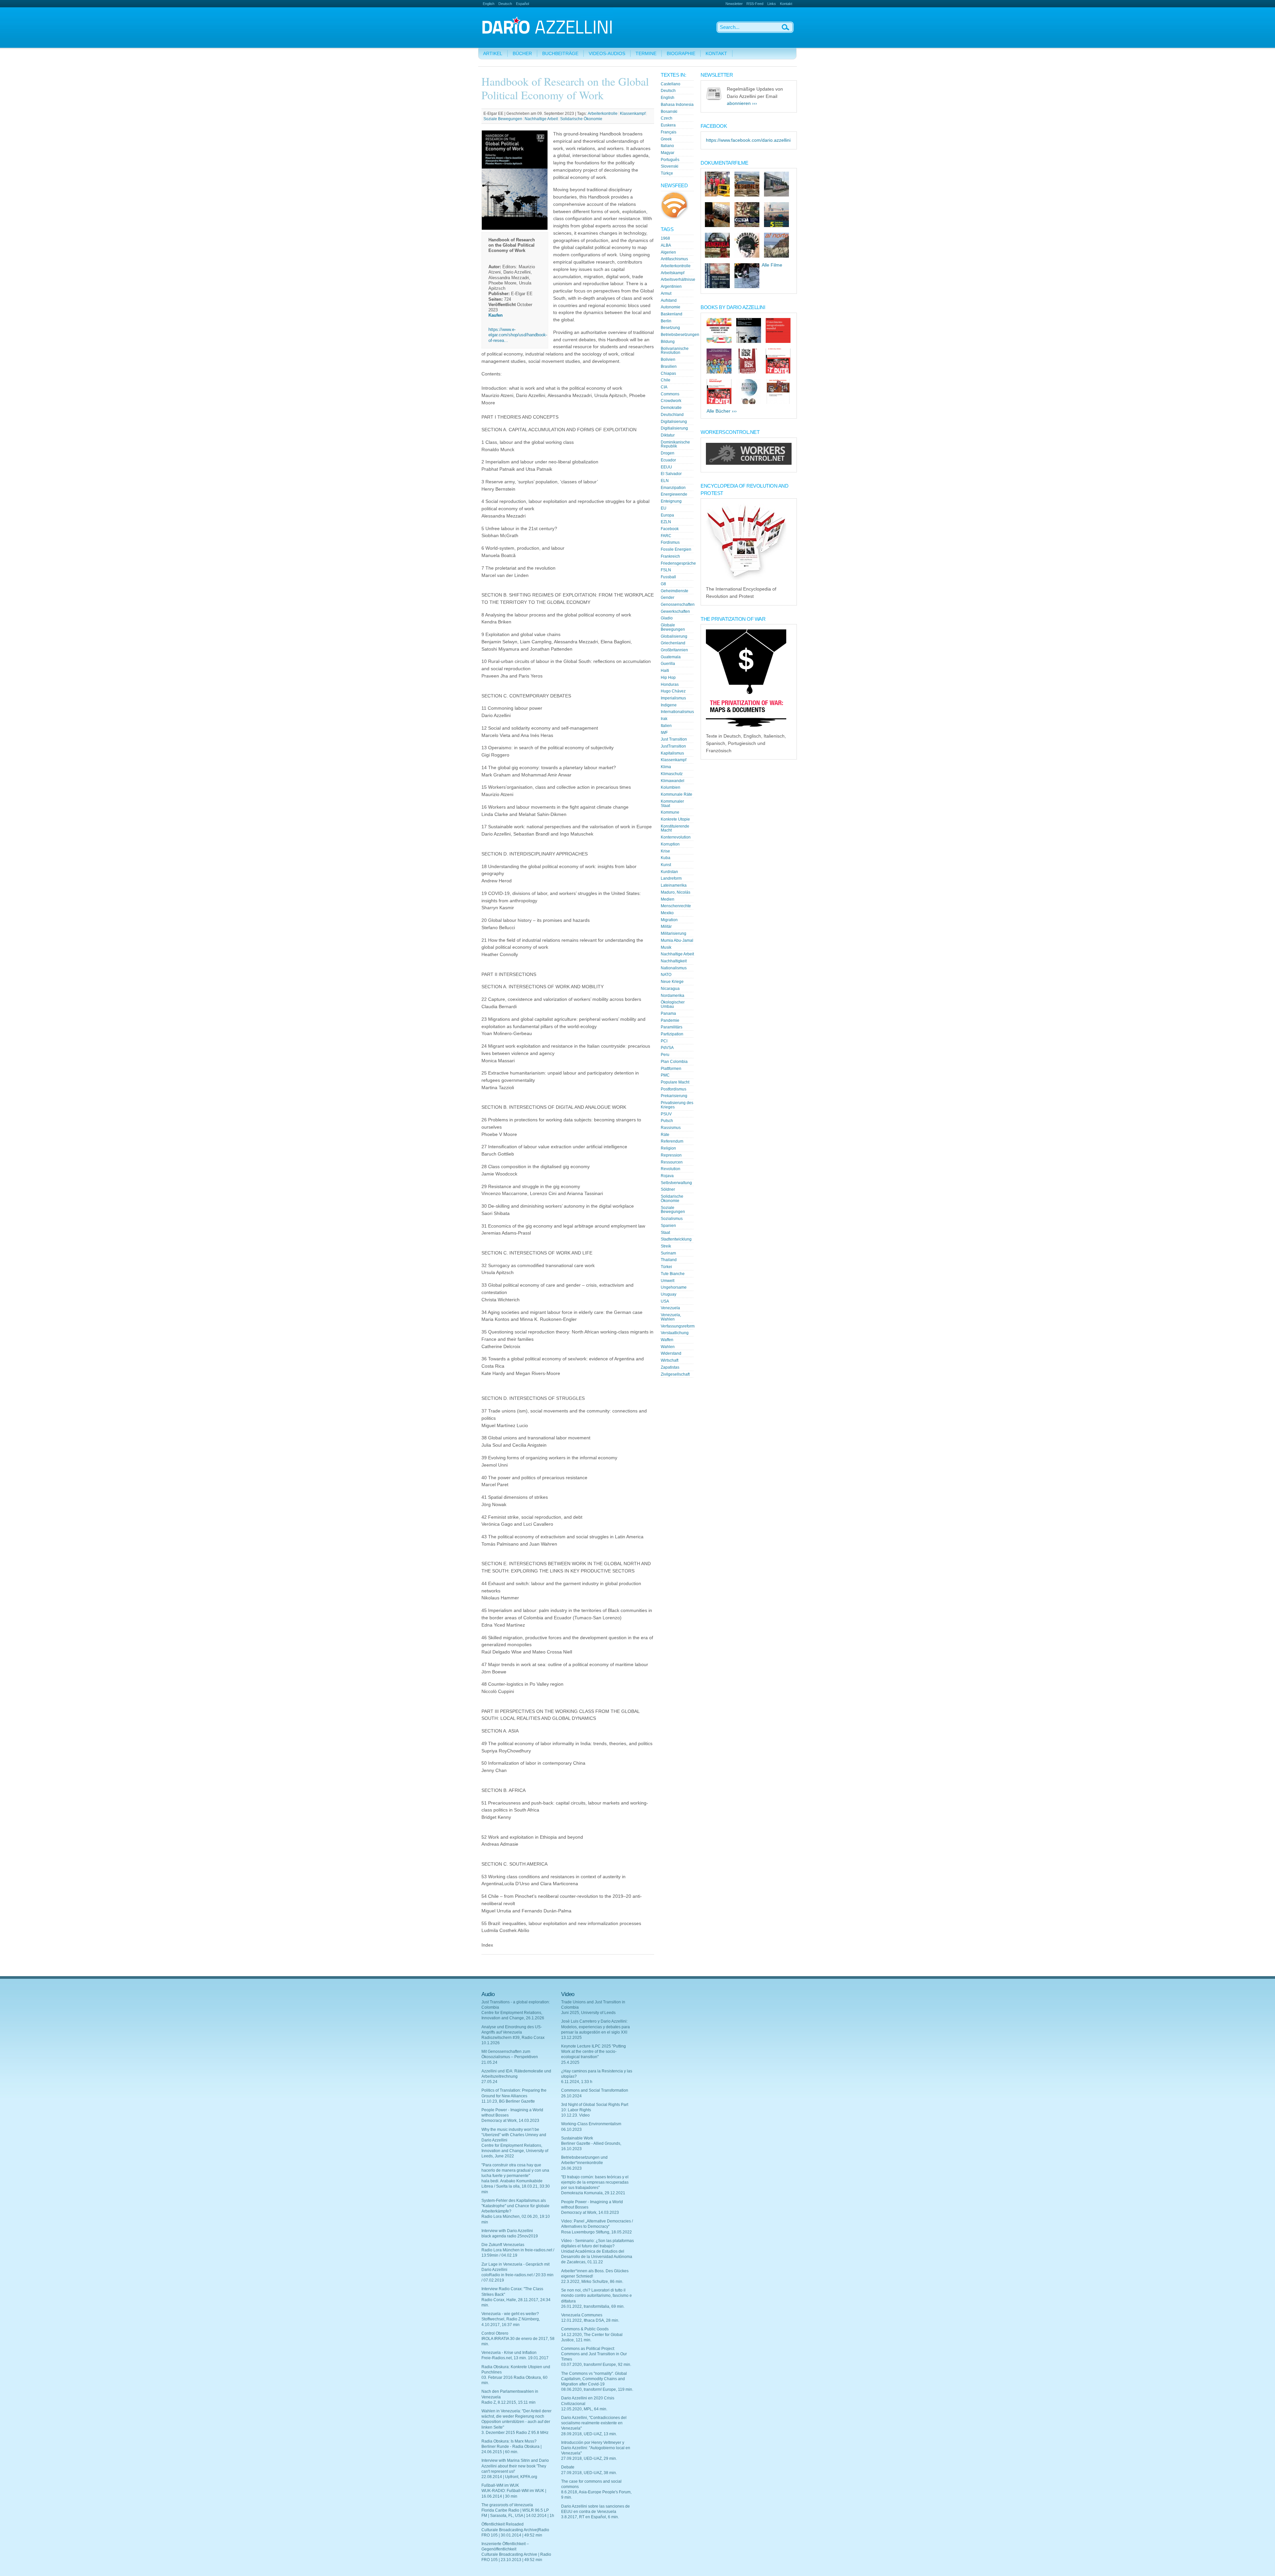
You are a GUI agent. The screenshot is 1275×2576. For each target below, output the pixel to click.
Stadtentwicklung (676, 1239)
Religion (668, 1148)
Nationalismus (674, 968)
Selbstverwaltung (676, 1183)
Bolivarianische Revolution (675, 351)
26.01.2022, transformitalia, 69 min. (593, 2306)
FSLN (666, 570)
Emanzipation (673, 488)
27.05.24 (489, 2082)
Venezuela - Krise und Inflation (509, 2353)
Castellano (671, 84)
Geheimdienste (675, 591)
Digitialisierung (674, 428)
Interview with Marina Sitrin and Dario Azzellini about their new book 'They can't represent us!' (515, 2466)
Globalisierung (674, 636)
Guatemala (671, 657)
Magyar (668, 153)
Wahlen (668, 1347)
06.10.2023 (571, 2130)
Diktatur (668, 435)
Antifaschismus (674, 259)
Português (670, 160)
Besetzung (670, 328)
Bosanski (669, 112)
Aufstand (669, 300)
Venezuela (670, 1308)
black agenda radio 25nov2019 (510, 2236)
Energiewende (674, 494)
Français (669, 132)
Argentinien (671, 286)
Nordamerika (673, 996)
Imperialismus (673, 698)
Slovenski (670, 166)
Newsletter (734, 4)
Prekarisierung (674, 1096)
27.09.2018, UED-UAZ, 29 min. (589, 2458)
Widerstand (671, 1353)
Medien (668, 899)
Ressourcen (672, 1162)
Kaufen (496, 315)
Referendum (672, 1141)
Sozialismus (672, 1219)
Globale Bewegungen (673, 627)
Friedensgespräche (678, 563)
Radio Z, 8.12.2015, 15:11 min (509, 2402)
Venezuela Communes (582, 2315)
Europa (667, 515)
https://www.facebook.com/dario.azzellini (748, 140)
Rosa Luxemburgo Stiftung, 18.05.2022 (596, 2232)
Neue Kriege (672, 982)
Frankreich (670, 556)
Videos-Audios (607, 54)
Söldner (668, 1189)
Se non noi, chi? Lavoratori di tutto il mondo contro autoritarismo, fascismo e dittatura (596, 2295)
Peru (665, 1055)
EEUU (666, 467)
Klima (666, 767)
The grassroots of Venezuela (507, 2505)
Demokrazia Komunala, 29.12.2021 (593, 2193)
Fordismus (670, 542)
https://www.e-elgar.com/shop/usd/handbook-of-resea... (518, 335)
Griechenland (673, 643)
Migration (669, 920)
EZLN (666, 522)
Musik (666, 947)
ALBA (666, 245)
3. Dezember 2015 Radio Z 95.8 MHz (515, 2433)
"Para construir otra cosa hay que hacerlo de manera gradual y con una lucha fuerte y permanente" (515, 2170)
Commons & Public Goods (585, 2329)
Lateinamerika (674, 885)
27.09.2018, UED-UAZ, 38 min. (589, 2473)
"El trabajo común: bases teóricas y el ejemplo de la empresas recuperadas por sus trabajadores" (595, 2182)
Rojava (667, 1176)
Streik (666, 1246)
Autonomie (671, 307)
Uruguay (669, 1294)
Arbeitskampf (673, 273)
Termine (646, 54)
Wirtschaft (670, 1360)
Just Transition (674, 739)
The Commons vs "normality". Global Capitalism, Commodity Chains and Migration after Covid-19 (594, 2379)
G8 (663, 584)
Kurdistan (669, 872)
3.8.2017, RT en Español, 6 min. (590, 2517)
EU (664, 508)
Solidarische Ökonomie (581, 119)
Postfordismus (674, 1089)
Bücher (522, 54)
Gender (668, 598)
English (489, 4)
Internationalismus (677, 712)
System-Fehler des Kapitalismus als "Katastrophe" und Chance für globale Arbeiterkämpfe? (515, 2206)
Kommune (670, 812)
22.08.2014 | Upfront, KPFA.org (509, 2477)
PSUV (666, 1114)
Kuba (666, 858)
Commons (670, 394)
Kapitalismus (672, 753)
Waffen (667, 1340)
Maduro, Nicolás (676, 892)
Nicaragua (670, 989)
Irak (664, 719)
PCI (664, 1041)
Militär (666, 926)
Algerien (668, 252)
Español (522, 4)
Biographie (681, 54)
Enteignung (671, 501)
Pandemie (670, 1020)
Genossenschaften (678, 604)
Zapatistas (670, 1367)
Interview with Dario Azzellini (507, 2231)
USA (665, 1301)
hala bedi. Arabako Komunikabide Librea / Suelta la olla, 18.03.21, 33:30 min (516, 2186)
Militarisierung (674, 933)
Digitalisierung (674, 422)
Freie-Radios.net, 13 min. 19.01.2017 (515, 2358)
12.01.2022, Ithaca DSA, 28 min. (590, 2320)
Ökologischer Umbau (673, 1004)
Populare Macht (675, 1082)
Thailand (669, 1260)
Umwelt (668, 1281)
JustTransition (673, 746)
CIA (664, 387)
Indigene (669, 705)
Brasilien (669, 366)
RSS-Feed (755, 4)
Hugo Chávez (673, 691)
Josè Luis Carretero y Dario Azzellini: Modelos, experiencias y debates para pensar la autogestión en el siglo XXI (595, 2027)
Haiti (665, 671)
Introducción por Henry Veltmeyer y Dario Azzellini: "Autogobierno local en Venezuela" (596, 2448)
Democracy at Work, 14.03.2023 (510, 2121)
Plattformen (671, 1069)
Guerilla (668, 664)
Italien (666, 726)
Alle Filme (772, 265)
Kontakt (786, 4)
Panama (668, 1013)
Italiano (667, 146)
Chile (666, 380)
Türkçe (667, 173)
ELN (665, 481)
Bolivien (668, 360)
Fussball (668, 577)
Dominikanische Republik (675, 444)
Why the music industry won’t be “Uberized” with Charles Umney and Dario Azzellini (514, 2135)
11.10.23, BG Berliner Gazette (508, 2101)
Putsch (667, 1121)
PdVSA (667, 1048)
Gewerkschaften (675, 611)
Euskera (668, 125)
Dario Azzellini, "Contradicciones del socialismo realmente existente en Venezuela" (594, 2423)
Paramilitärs (672, 1027)
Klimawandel (673, 781)
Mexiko (667, 913)
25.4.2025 (570, 2062)
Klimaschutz (672, 774)
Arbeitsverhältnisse (678, 280)
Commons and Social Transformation (595, 2090)
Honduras (670, 684)
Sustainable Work (577, 2138)
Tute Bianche (673, 1274)
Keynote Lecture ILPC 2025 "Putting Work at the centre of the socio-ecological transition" (594, 2052)
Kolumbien (671, 787)
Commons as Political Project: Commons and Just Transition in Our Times (594, 2354)
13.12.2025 (571, 2038)
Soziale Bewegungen (503, 119)
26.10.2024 (571, 2096)
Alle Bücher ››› (722, 411)
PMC (665, 1075)
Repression (671, 1155)
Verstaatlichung (675, 1333)
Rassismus (671, 1128)
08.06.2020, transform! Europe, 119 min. (597, 2389)
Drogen (668, 453)
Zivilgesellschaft (675, 1374)
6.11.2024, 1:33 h (577, 2082)
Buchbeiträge (560, 54)
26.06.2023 (571, 2168)
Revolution (671, 1169)
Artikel (493, 54)
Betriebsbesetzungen (680, 335)
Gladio (667, 618)
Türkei (666, 1267)
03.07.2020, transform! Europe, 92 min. (596, 2365)
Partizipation (672, 1034)
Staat (665, 1233)
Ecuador (668, 460)
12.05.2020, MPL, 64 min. (584, 2409)
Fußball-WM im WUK (500, 2485)
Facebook (670, 529)
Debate (568, 2467)
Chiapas (668, 373)
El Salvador (671, 474)
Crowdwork (671, 401)
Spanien (668, 1226)
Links (772, 4)
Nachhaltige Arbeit (541, 119)
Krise (665, 851)
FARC (666, 536)
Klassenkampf (633, 114)
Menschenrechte (676, 906)
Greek (666, 139)
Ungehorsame (674, 1287)
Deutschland (672, 415)
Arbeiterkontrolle (603, 114)
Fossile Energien (676, 549)
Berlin (666, 321)
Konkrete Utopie (675, 819)
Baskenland (672, 314)
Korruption (670, 844)
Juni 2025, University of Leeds (588, 2013)
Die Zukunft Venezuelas (503, 2245)
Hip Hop (668, 678)
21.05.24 (489, 2062)
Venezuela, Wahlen (671, 1317)
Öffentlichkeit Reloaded (503, 2524)
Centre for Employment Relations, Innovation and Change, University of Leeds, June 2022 (515, 2151)
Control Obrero (495, 2333)
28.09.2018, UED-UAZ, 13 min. (589, 2434)
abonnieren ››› (742, 103)
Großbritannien (674, 650)
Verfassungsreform (678, 1326)
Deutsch (505, 4)
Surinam (668, 1253)
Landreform (671, 878)
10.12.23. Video (575, 2115)
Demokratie (671, 408)
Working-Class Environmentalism (591, 2124)
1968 (665, 238)
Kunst (666, 865)
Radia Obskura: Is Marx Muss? (509, 2441)
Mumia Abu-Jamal (677, 940)
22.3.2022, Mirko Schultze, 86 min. (592, 2282)
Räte (665, 1135)
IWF (664, 733)
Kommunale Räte (677, 794)
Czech (667, 118)
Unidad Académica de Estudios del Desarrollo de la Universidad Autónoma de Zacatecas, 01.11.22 (597, 2257)
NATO (666, 975)
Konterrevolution (676, 837)
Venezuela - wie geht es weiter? (510, 2314)
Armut (666, 293)
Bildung (668, 342)
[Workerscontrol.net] (749, 463)
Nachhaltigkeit (674, 961)
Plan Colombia (674, 1062)
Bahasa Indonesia (677, 105)
